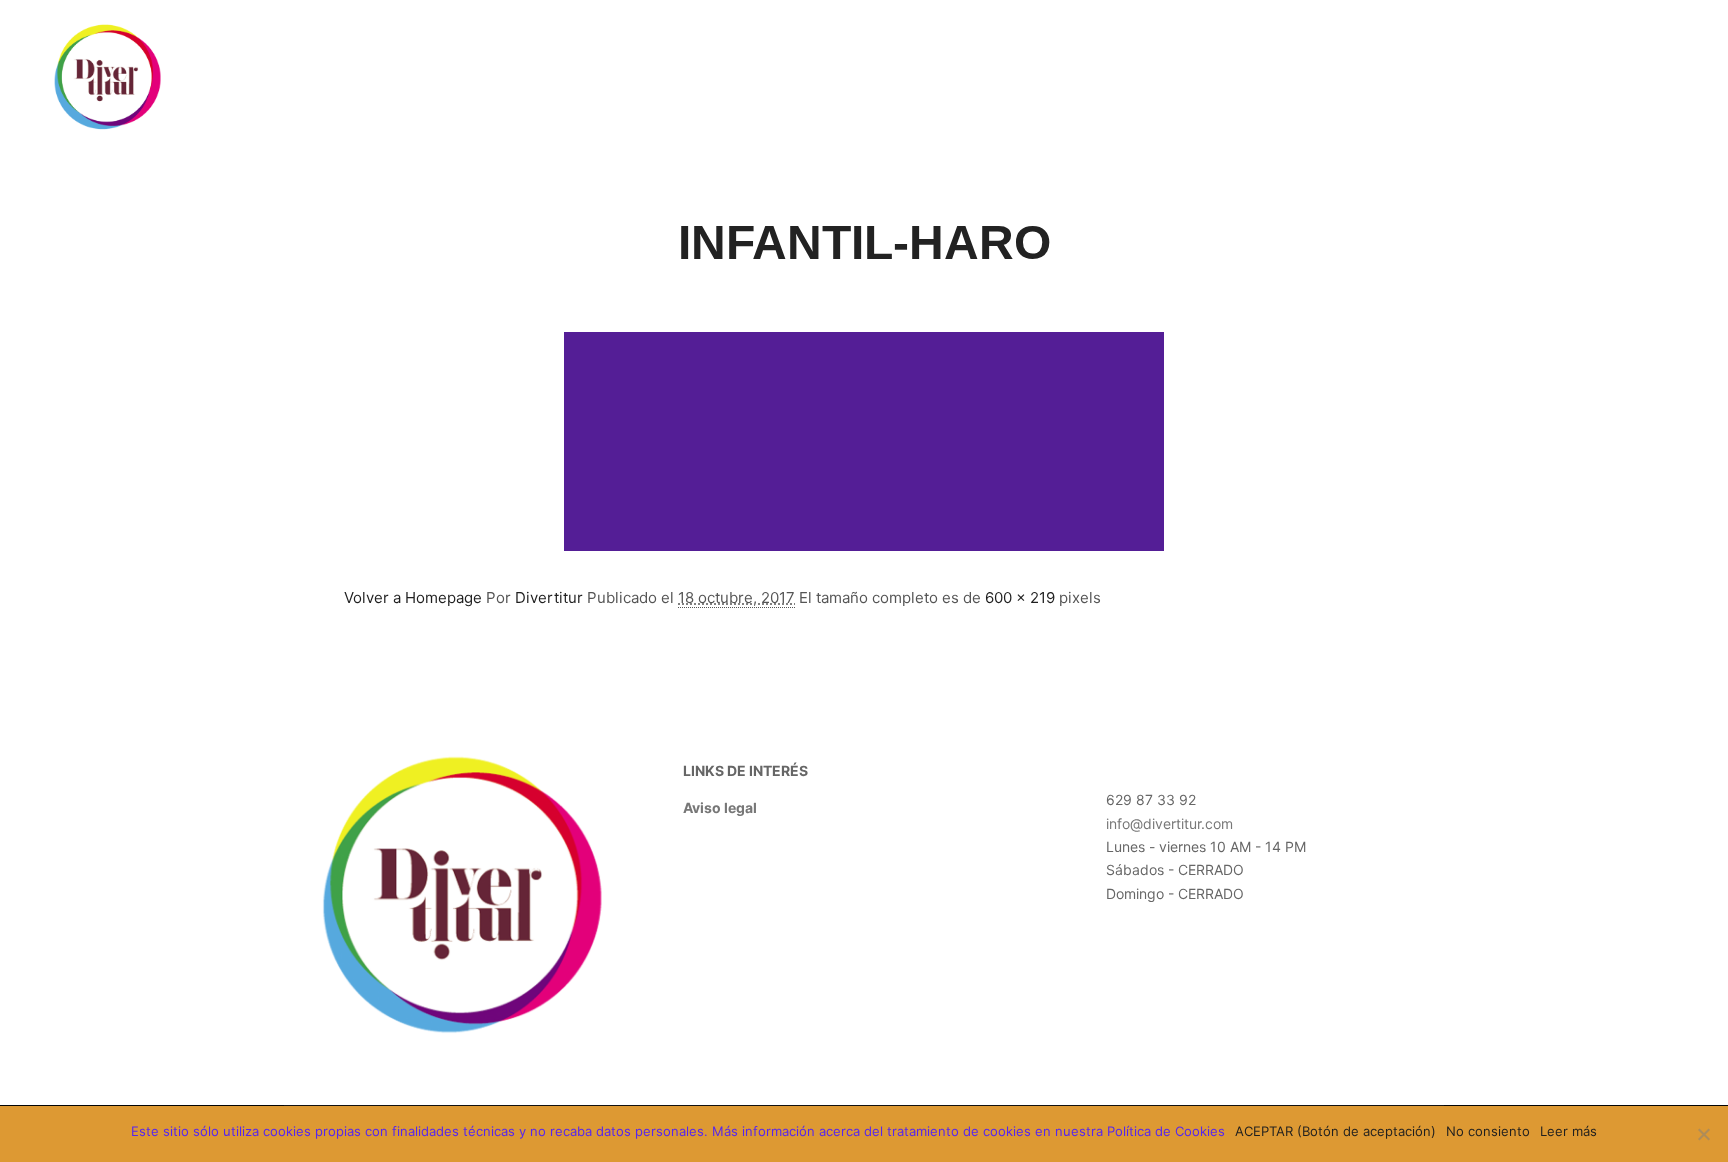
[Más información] (1583, 77)
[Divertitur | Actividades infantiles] (109, 77)
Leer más (1568, 1131)
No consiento (1488, 1131)
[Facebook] (1645, 77)
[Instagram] (1675, 77)
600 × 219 (1020, 597)
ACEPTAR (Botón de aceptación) (1335, 1131)
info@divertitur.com (1169, 823)
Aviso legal (720, 807)
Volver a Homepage (413, 597)
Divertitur (549, 597)
